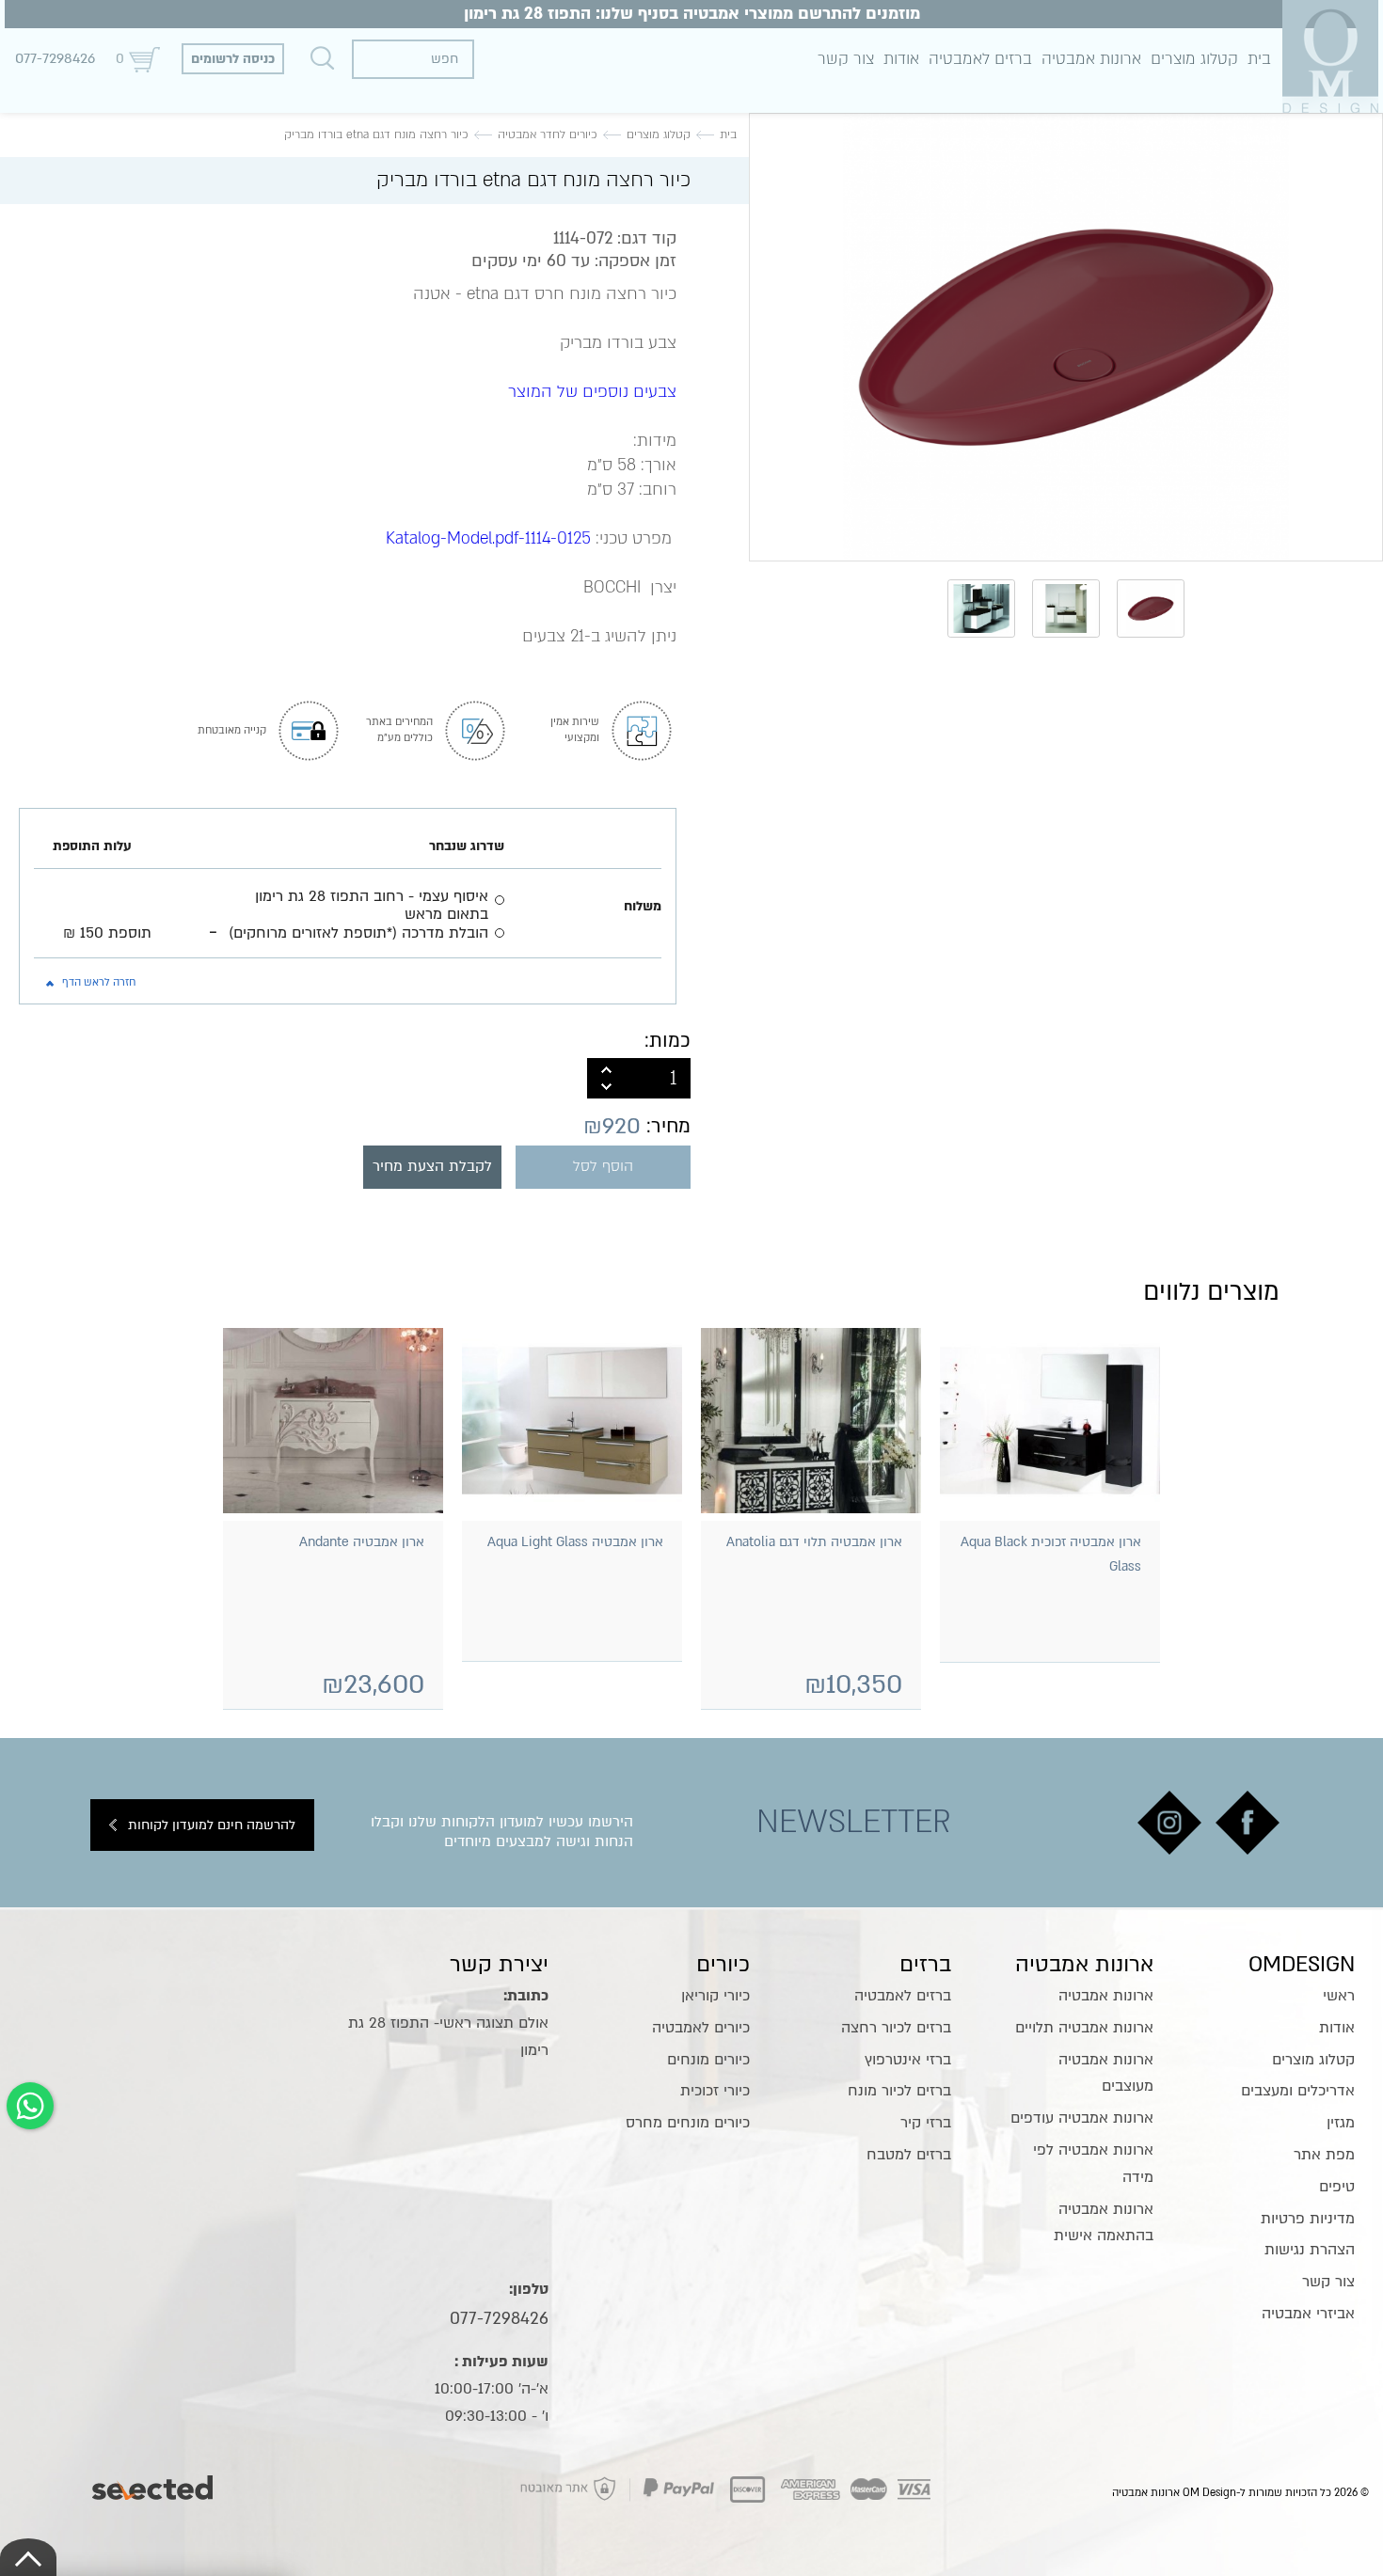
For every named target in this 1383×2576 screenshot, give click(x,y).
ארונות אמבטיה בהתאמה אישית (1103, 2223)
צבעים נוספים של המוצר (592, 392)
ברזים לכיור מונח (899, 2091)
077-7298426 (55, 58)
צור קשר (846, 59)
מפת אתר (1324, 2155)
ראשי (1339, 1996)
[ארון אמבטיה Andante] (333, 1421)
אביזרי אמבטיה (1308, 2314)
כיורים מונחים (708, 2060)
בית (1259, 59)
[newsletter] (1248, 1823)
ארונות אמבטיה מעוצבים (1105, 2073)
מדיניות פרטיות (1308, 2219)
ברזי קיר (926, 2123)
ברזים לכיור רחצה (896, 2028)
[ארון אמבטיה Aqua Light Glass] (572, 1421)
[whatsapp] (30, 2106)
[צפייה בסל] (144, 59)
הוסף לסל (603, 1167)
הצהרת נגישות (1310, 2250)
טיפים (1337, 2187)
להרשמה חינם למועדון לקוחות (212, 1825)
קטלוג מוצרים (1194, 59)
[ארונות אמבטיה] (1330, 56)
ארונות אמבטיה (1091, 59)
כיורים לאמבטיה (701, 2028)
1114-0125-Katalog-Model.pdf (488, 538)
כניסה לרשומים (233, 59)
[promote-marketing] (154, 2483)
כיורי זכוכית (715, 2091)
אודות (901, 59)
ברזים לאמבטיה (980, 59)
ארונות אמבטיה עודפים (1082, 2118)
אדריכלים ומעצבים (1298, 2091)
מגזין (1341, 2123)
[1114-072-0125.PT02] (1066, 337)
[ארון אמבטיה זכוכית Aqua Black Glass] (1050, 1421)
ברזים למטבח (909, 2155)
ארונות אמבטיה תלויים (1084, 2028)
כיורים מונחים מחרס (688, 2123)
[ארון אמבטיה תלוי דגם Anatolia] (811, 1421)
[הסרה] (606, 1088)
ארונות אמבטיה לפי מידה (1093, 2164)
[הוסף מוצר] (606, 1068)
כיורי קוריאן (715, 1996)
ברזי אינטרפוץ (908, 2060)
